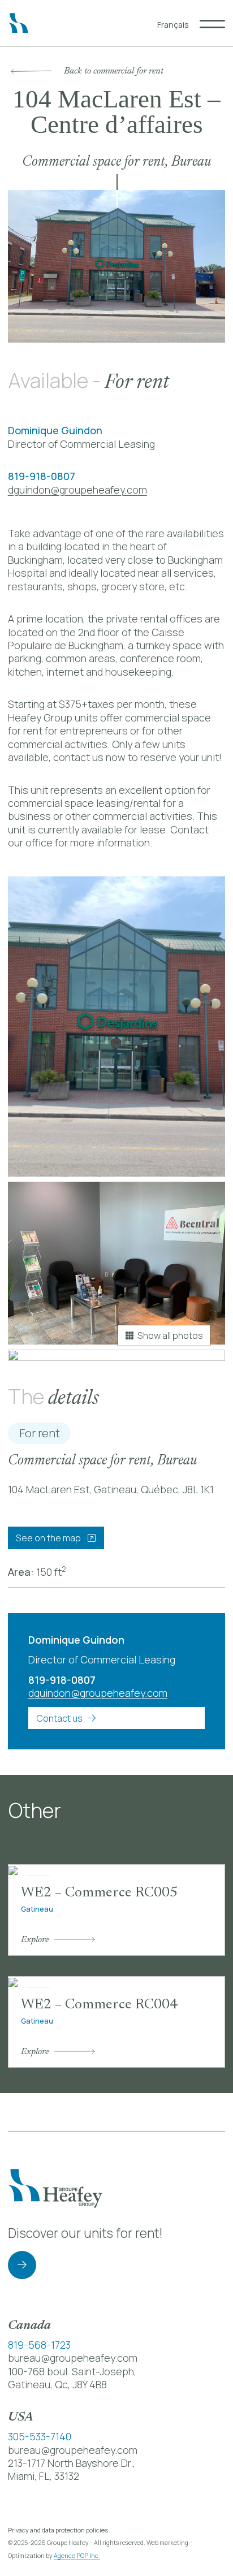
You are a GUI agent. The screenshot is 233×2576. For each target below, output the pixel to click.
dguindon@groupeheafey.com (77, 490)
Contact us (59, 1718)
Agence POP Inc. (77, 2555)
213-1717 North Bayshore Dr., (72, 2463)
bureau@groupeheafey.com (73, 2358)
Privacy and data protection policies (58, 2530)
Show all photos (170, 1335)
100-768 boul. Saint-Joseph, (72, 2371)
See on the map (49, 1538)
